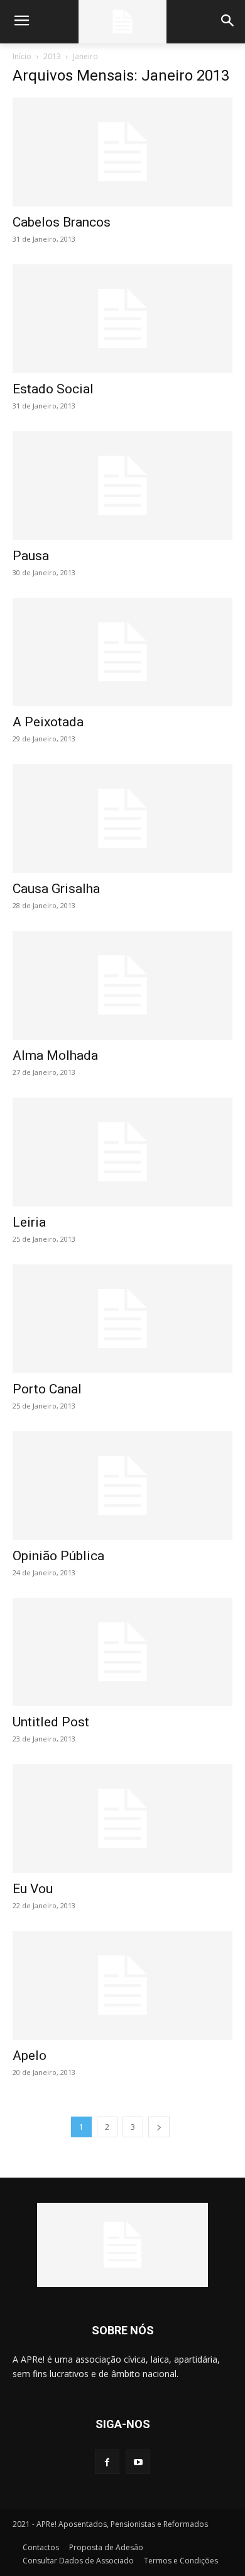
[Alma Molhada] (122, 985)
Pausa (31, 556)
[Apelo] (122, 1985)
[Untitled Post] (122, 1652)
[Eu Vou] (122, 1819)
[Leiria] (122, 1152)
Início (22, 56)
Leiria (29, 1222)
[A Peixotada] (122, 652)
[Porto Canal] (122, 1319)
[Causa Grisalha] (122, 818)
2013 (52, 56)
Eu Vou (33, 1889)
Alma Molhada (55, 1055)
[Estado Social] (122, 319)
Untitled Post (51, 1722)
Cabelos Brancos (62, 222)
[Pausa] (122, 486)
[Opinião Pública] (122, 1486)
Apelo (30, 2056)
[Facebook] (107, 2462)
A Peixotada (48, 722)
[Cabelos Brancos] (122, 152)
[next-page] (159, 2127)
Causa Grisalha (56, 889)
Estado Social (53, 389)
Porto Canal (47, 1389)
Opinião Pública (58, 1556)
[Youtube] (138, 2462)
